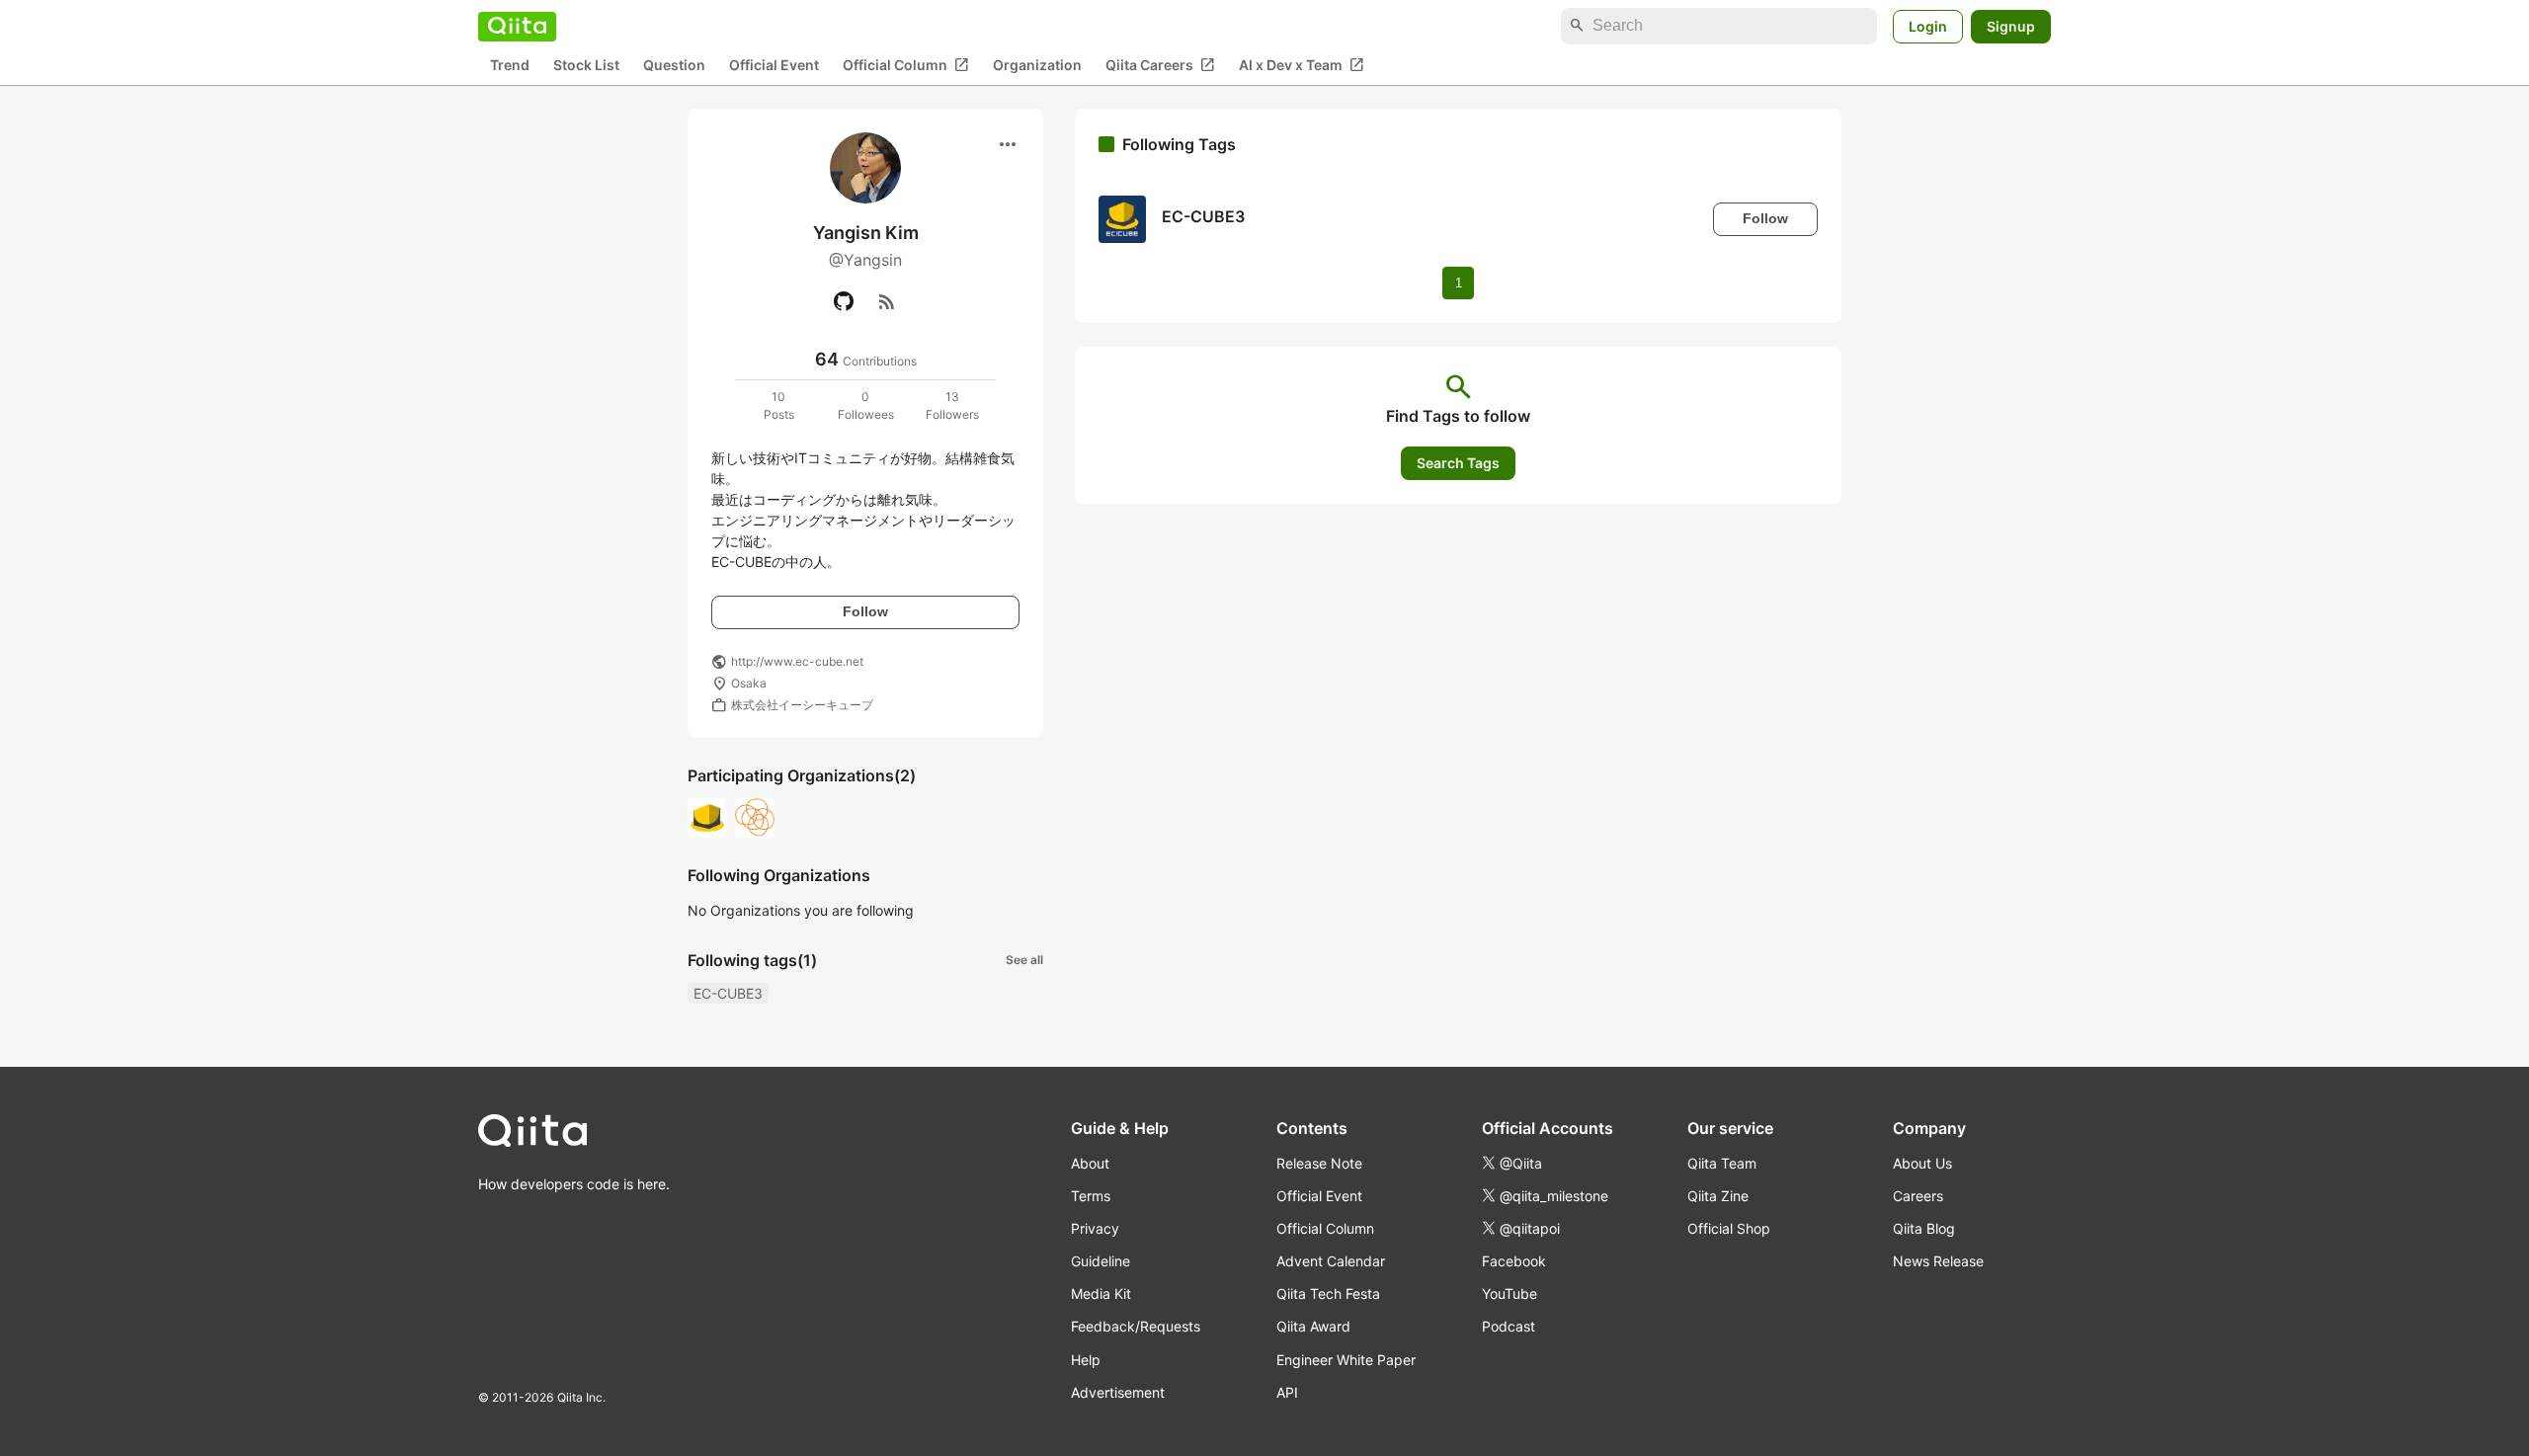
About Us (1922, 1163)
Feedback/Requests (1136, 1326)
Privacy (1095, 1228)
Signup (2011, 25)
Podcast (1509, 1326)
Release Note (1319, 1163)
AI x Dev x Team (1302, 64)
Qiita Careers (1160, 64)
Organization (1037, 65)
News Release (1938, 1261)
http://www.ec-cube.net (797, 661)
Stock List (586, 65)
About (1090, 1163)
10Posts (779, 405)
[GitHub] (844, 301)
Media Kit (1101, 1294)
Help (1086, 1360)
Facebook (1514, 1261)
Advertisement (1118, 1392)
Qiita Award (1313, 1326)
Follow (865, 611)
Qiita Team (1722, 1163)
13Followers (952, 405)
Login (1928, 25)
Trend (510, 65)
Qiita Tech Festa (1328, 1294)
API (1287, 1392)
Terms (1091, 1196)
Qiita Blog (1924, 1228)
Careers (1918, 1196)
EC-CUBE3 (728, 993)
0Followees (866, 405)
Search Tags (1458, 463)
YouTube (1509, 1294)
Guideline (1101, 1261)
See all (1024, 960)
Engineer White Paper (1346, 1360)
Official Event (774, 65)
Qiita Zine (1718, 1196)
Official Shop (1729, 1228)
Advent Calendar (1331, 1261)
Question (674, 65)
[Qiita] (517, 26)
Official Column (906, 64)
